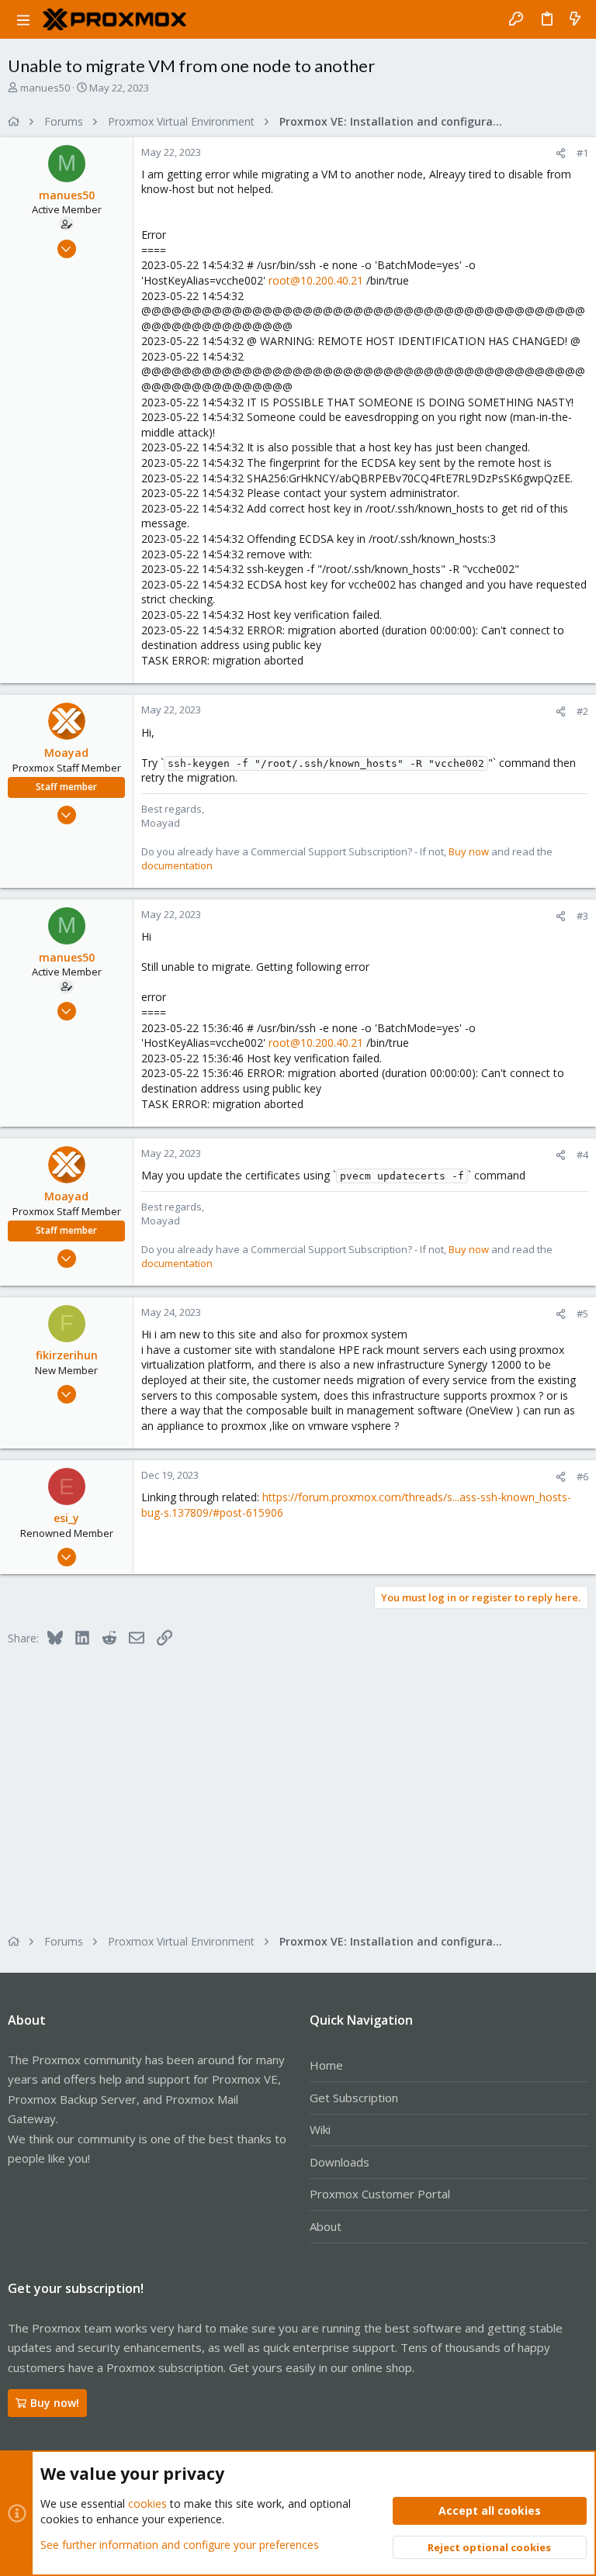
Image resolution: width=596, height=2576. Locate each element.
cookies (147, 2503)
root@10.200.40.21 (316, 280)
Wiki (320, 2129)
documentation (177, 865)
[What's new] (575, 19)
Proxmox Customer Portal (380, 2194)
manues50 (45, 88)
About (326, 2226)
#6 (582, 1476)
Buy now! (55, 2403)
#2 (582, 711)
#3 (582, 916)
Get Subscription (354, 2098)
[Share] (561, 153)
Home (326, 2065)
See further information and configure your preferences (180, 2545)
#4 (582, 1155)
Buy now (469, 851)
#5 (582, 1314)
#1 (582, 153)
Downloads (340, 2162)
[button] (23, 19)
